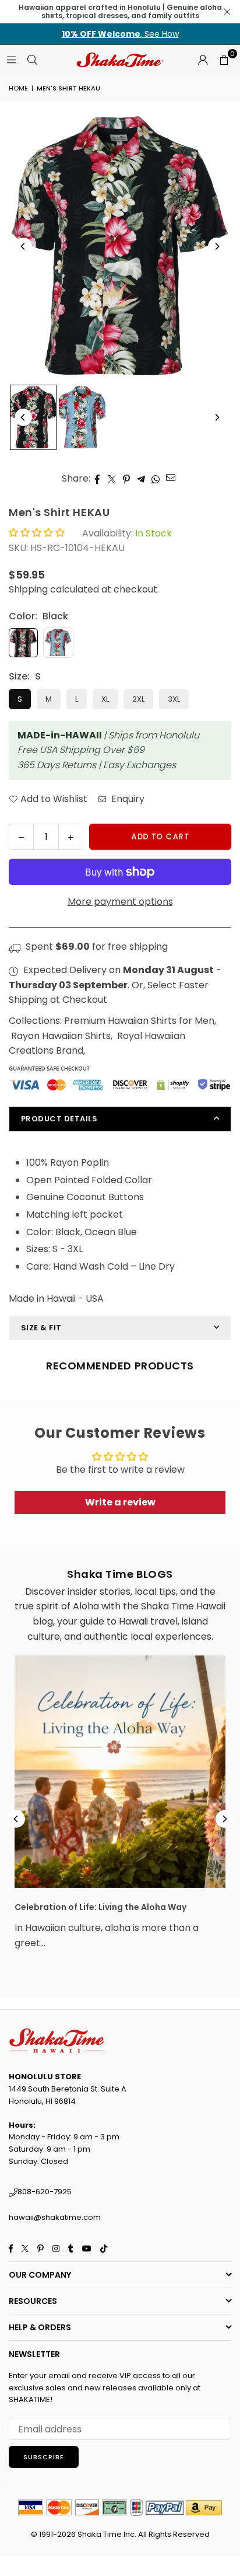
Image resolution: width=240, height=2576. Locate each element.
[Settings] (203, 60)
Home (18, 88)
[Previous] (23, 246)
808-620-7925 (45, 2192)
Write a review (120, 1502)
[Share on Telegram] (141, 479)
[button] (224, 60)
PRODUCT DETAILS (59, 1119)
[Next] (217, 246)
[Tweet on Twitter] (112, 479)
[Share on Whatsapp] (156, 479)
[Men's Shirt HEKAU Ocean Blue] (82, 417)
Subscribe (44, 2457)
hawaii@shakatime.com (55, 2217)
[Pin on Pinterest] (127, 479)
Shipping (28, 589)
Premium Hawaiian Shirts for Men (139, 1021)
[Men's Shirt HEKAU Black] (33, 417)
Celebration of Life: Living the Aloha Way (100, 1907)
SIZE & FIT (41, 1328)
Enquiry (127, 799)
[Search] (32, 59)
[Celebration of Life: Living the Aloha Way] (120, 1772)
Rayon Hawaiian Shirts (61, 1036)
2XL (138, 699)
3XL (174, 699)
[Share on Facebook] (98, 479)
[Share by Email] (171, 477)
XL (105, 699)
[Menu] (11, 59)
